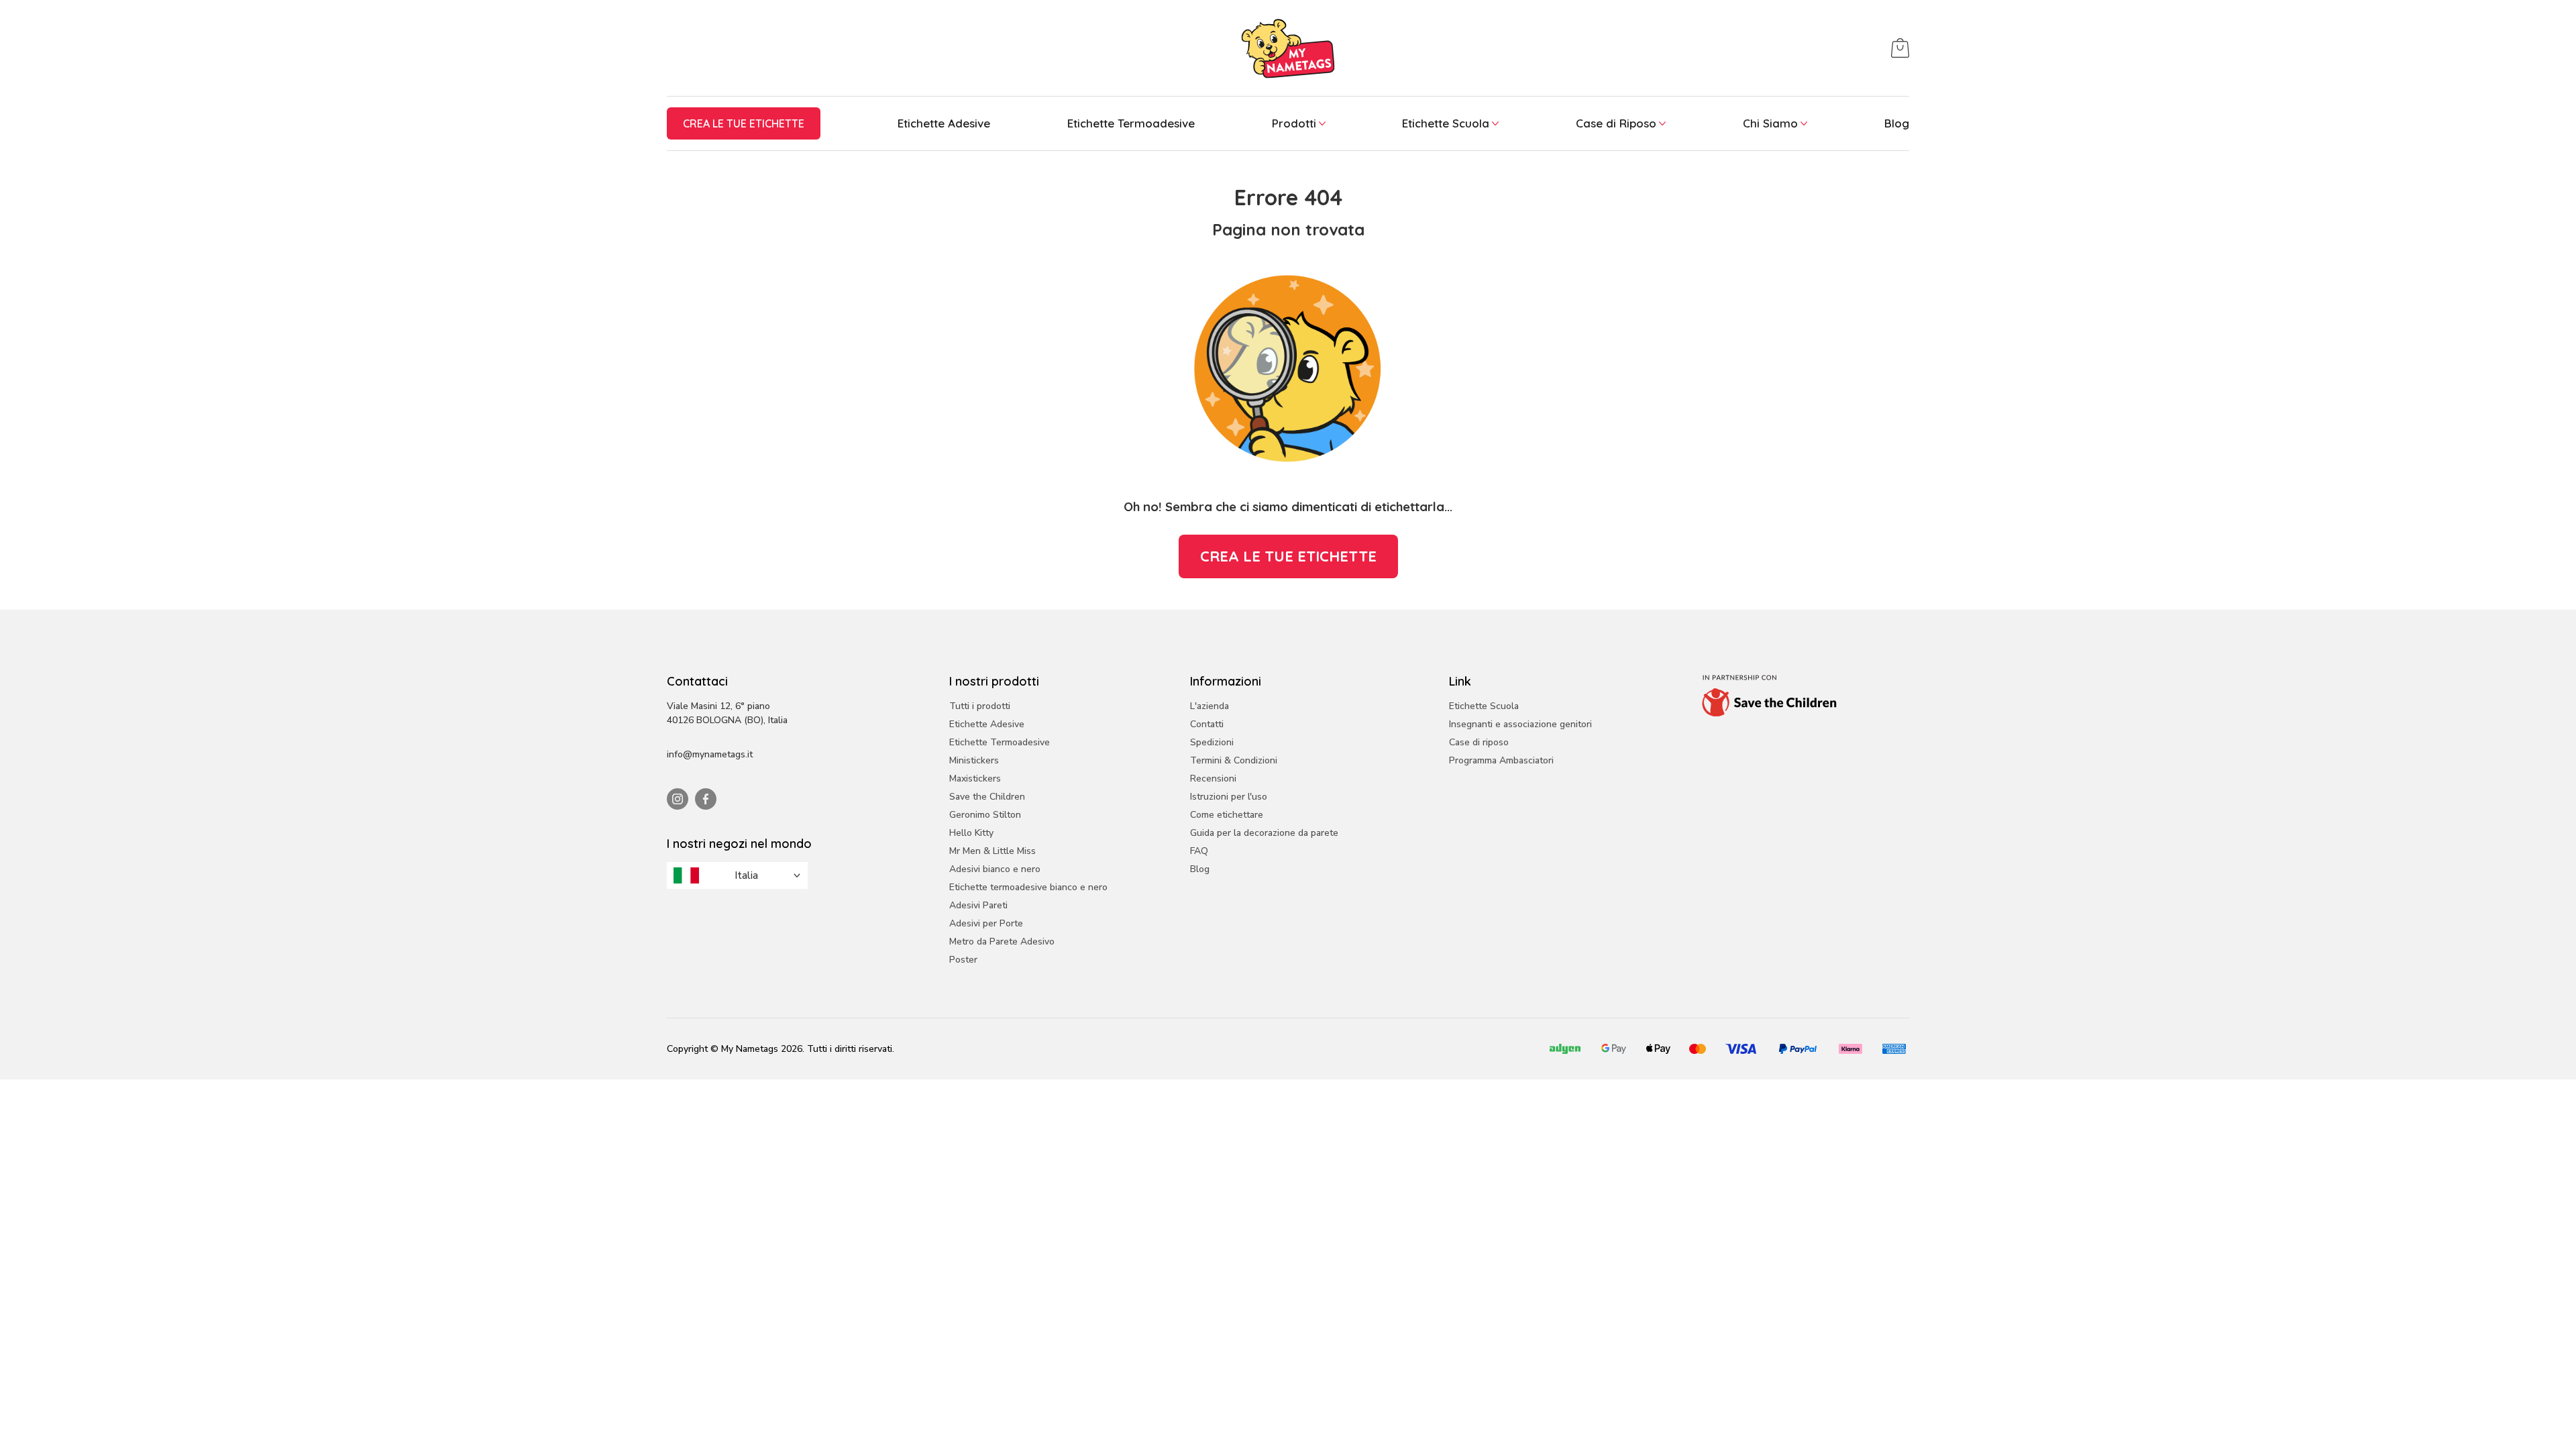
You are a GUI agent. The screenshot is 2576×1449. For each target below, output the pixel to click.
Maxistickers (975, 779)
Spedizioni (1212, 742)
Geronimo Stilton (985, 815)
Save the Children (987, 797)
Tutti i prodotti (980, 706)
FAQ (1199, 851)
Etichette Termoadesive (1131, 123)
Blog (1897, 123)
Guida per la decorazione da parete (1264, 833)
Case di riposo (1479, 742)
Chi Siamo (1770, 123)
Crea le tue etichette (744, 123)
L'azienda (1210, 706)
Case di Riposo (1616, 123)
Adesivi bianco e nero (995, 869)
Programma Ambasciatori (1501, 760)
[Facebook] (706, 799)
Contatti (1207, 724)
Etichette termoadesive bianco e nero (1028, 887)
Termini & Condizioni (1234, 760)
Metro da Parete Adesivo (1002, 942)
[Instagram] (678, 799)
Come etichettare (1227, 815)
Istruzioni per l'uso (1229, 797)
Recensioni (1213, 779)
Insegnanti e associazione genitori (1520, 724)
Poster (963, 960)
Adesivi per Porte (986, 923)
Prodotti (1294, 123)
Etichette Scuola (1446, 123)
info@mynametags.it (710, 754)
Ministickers (974, 760)
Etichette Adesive (944, 123)
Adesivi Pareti (978, 905)
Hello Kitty (971, 833)
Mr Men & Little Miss (992, 851)
